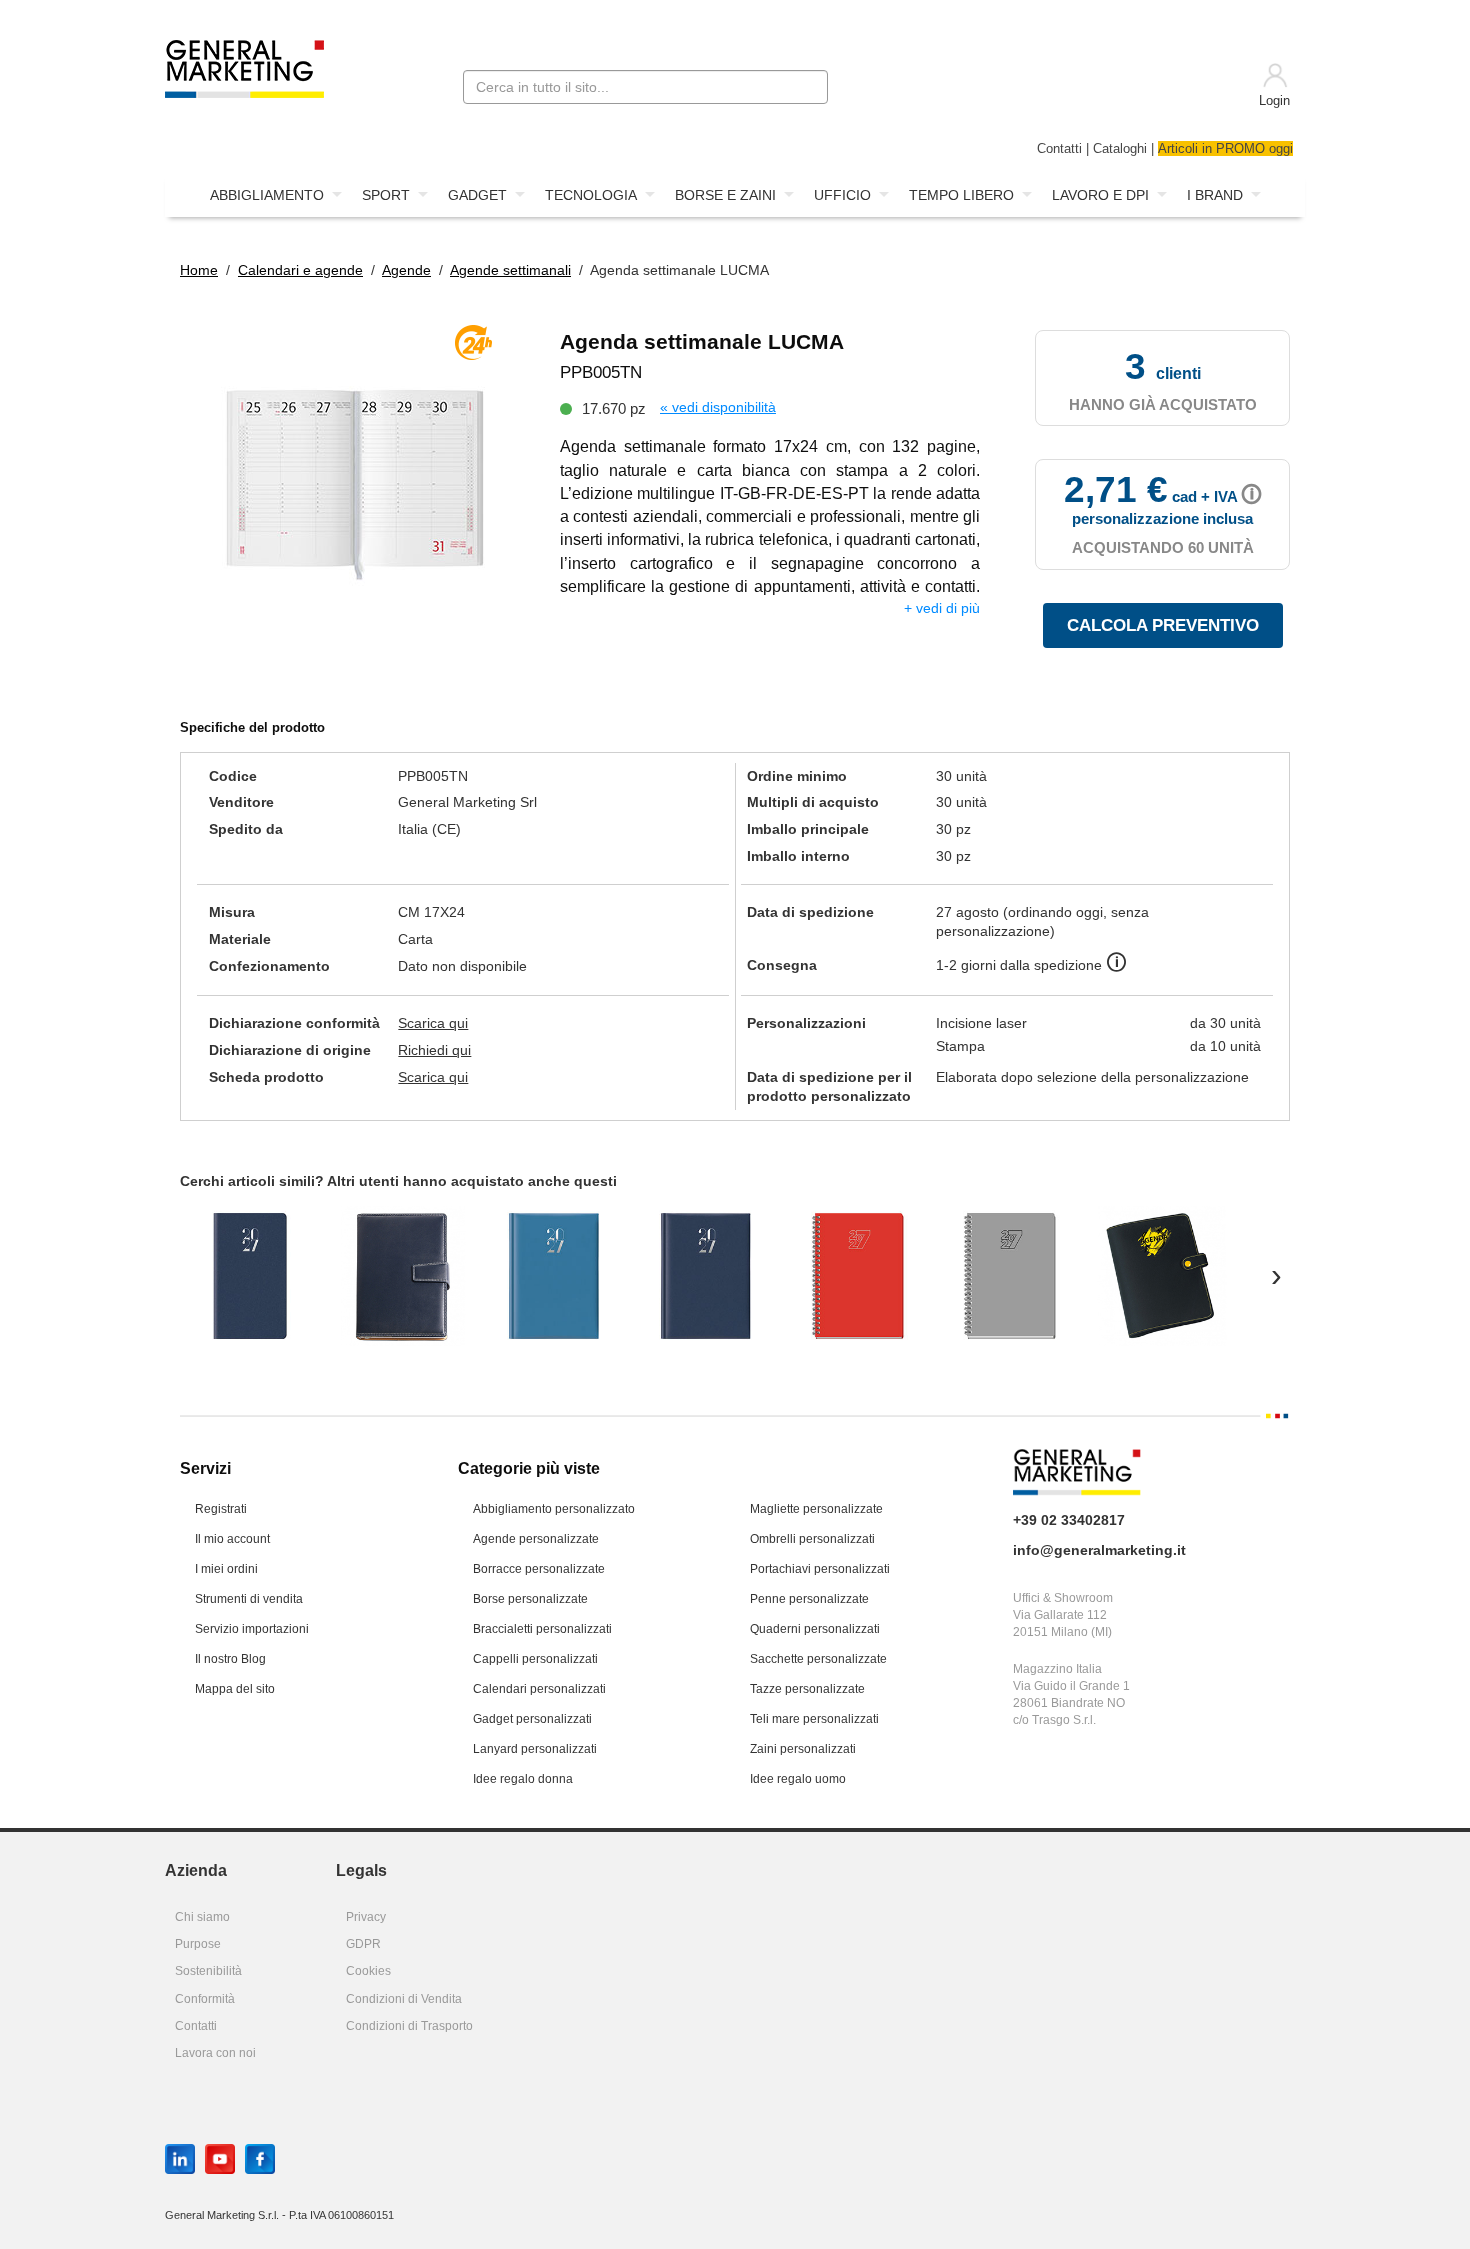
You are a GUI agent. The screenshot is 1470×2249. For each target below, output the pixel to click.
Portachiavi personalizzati (820, 1569)
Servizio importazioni (252, 1629)
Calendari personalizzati (539, 1689)
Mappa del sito (235, 1689)
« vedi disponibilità (718, 407)
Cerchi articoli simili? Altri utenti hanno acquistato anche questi (398, 1181)
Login (1274, 101)
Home (199, 270)
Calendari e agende (300, 270)
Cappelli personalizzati (535, 1659)
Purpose (198, 1944)
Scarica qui (433, 1023)
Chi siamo (202, 1917)
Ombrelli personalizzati (812, 1539)
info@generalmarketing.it (1099, 1550)
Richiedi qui (434, 1050)
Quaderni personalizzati (815, 1629)
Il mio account (232, 1539)
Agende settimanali (510, 270)
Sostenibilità (208, 1971)
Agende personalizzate (536, 1539)
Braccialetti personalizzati (542, 1629)
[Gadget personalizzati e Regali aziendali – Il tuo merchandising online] (244, 67)
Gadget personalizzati (532, 1719)
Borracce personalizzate (539, 1569)
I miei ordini (226, 1569)
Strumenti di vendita (249, 1599)
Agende (406, 270)
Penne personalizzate (809, 1599)
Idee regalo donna (523, 1779)
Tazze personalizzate (807, 1689)
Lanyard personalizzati (535, 1749)
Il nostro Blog (230, 1659)
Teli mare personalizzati (814, 1719)
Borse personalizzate (530, 1599)
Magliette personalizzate (816, 1509)
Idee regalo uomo (798, 1779)
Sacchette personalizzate (818, 1659)
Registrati (221, 1509)
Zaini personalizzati (803, 1749)
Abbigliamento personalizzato (554, 1509)
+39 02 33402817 (1069, 1520)
